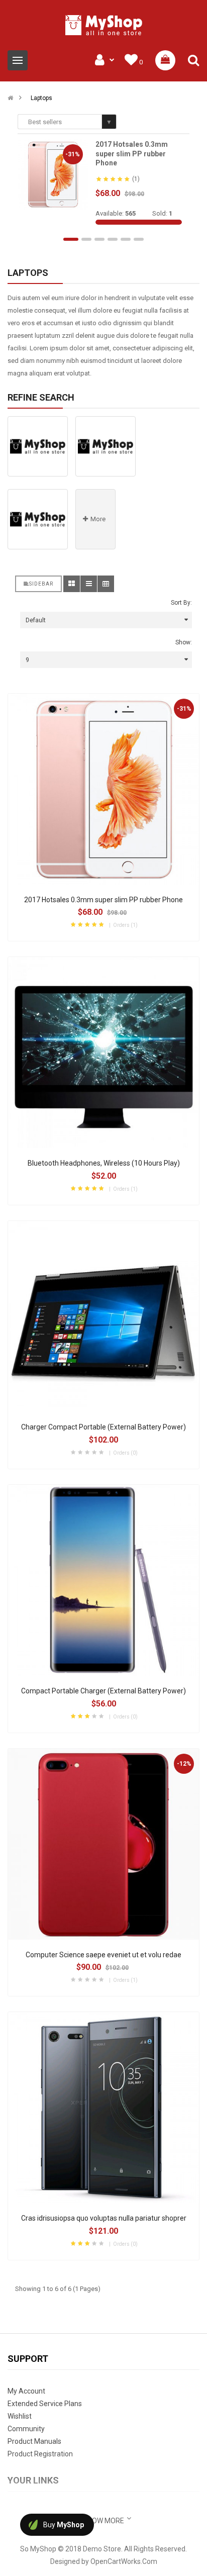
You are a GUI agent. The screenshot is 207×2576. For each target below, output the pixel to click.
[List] (89, 584)
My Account (26, 2391)
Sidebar (41, 584)
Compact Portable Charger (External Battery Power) (103, 1691)
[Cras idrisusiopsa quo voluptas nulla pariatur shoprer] (103, 2108)
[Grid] (72, 584)
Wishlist (20, 2416)
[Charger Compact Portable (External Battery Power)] (103, 1316)
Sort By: (181, 603)
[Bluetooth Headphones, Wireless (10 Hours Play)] (103, 1053)
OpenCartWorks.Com (124, 2561)
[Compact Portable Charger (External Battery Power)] (103, 1580)
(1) (136, 179)
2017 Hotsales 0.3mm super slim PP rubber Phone (132, 154)
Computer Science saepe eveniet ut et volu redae (103, 1955)
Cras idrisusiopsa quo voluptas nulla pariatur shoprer (104, 2218)
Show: (184, 642)
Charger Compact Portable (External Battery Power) (103, 1427)
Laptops (41, 98)
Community (26, 2429)
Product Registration (40, 2454)
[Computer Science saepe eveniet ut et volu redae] (103, 1844)
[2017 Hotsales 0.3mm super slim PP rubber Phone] (53, 174)
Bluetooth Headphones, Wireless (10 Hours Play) (104, 1163)
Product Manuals (34, 2441)
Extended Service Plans (45, 2404)
